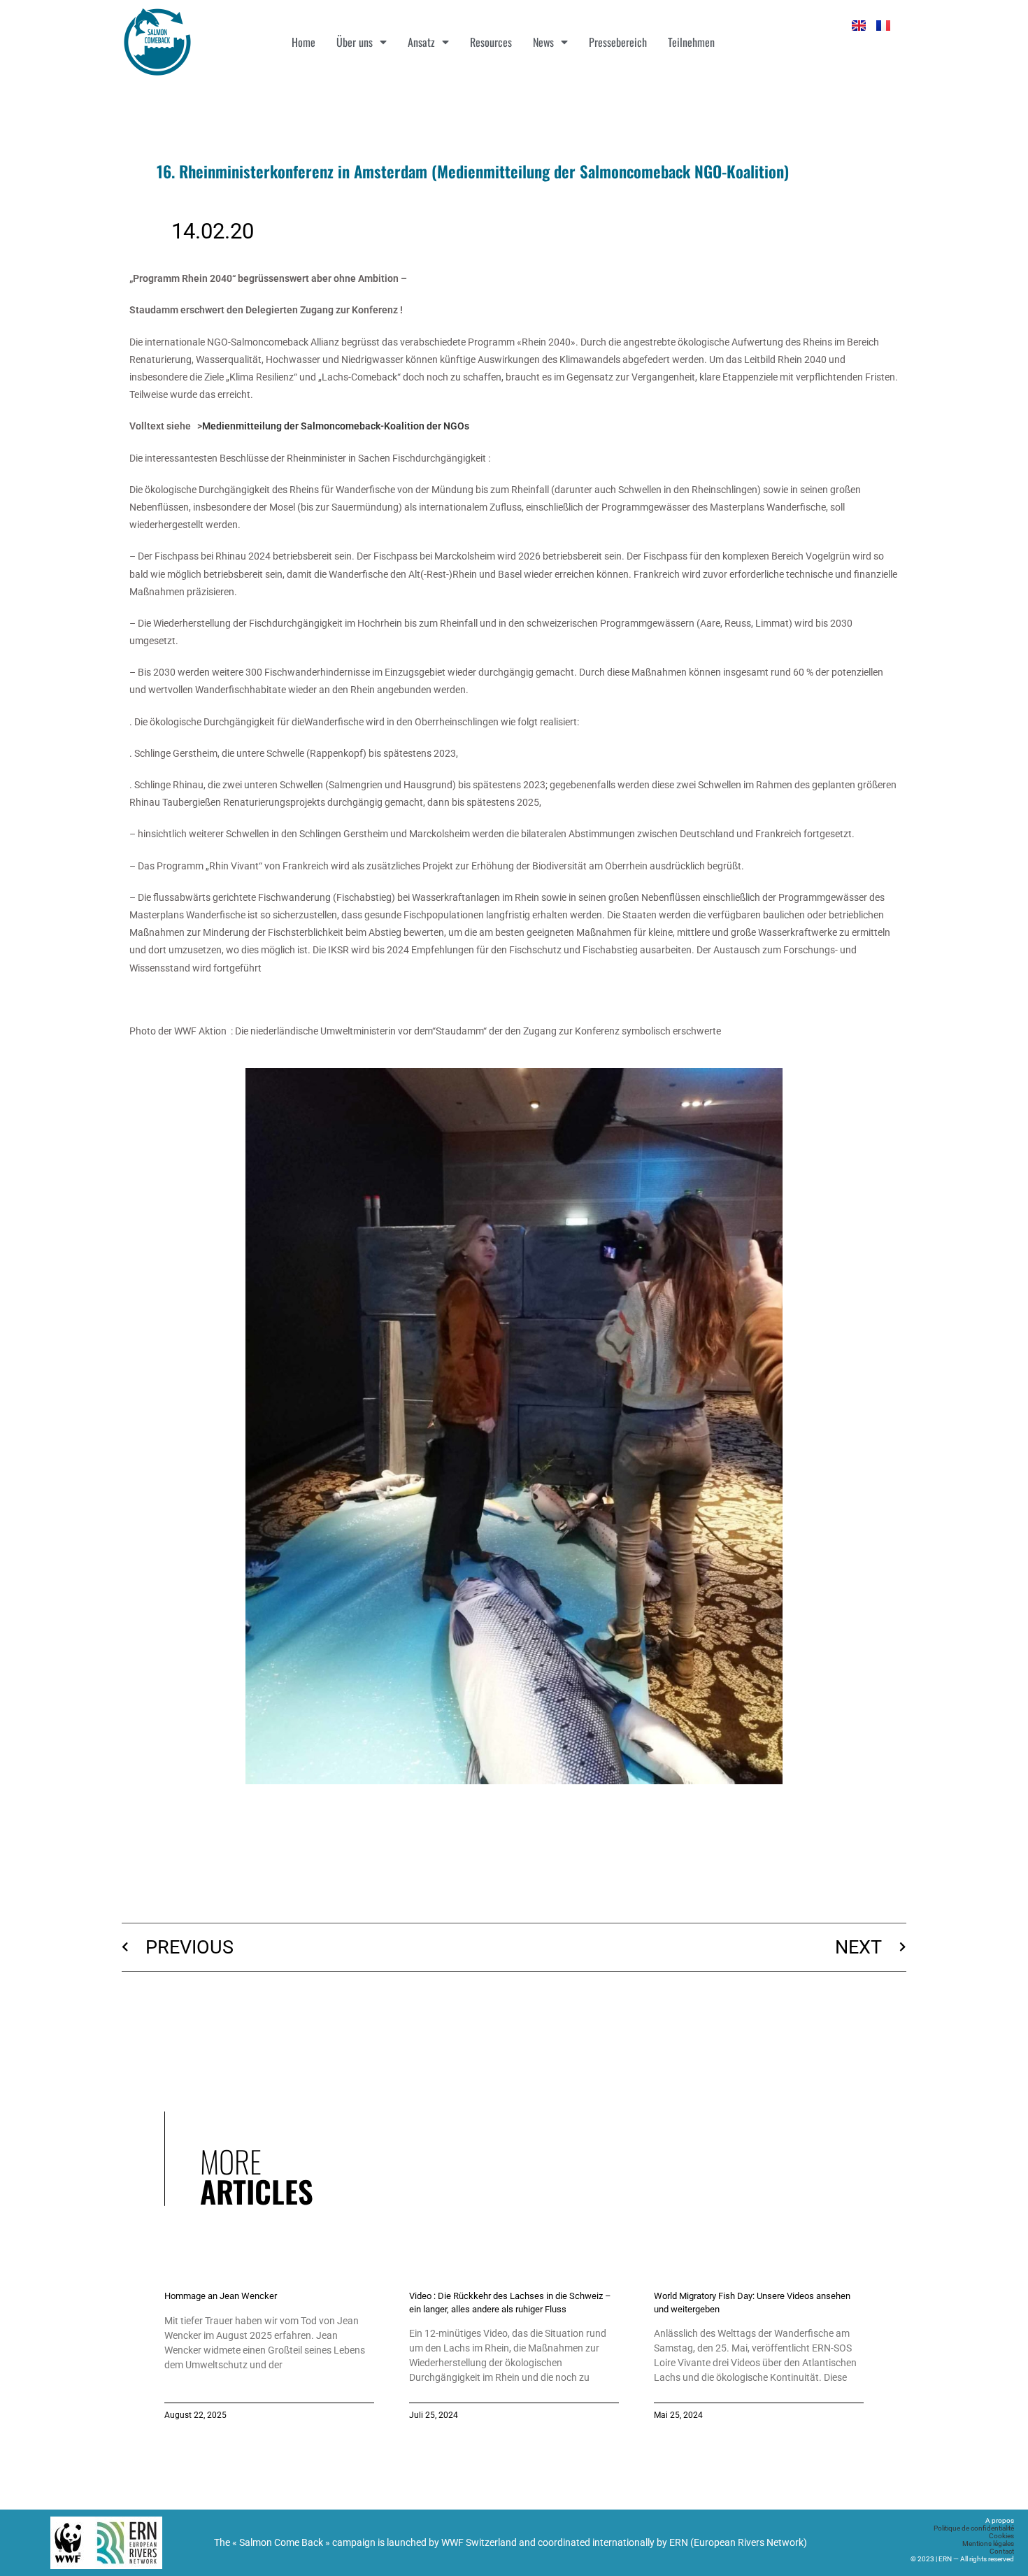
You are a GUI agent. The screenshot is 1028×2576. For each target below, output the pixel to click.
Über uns (355, 42)
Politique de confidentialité (974, 2528)
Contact (1002, 2551)
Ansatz (421, 42)
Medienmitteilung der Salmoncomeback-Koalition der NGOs (336, 426)
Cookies (1001, 2536)
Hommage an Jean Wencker (221, 2296)
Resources (491, 42)
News (543, 42)
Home (304, 42)
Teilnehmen (691, 42)
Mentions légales (988, 2543)
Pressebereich (618, 42)
